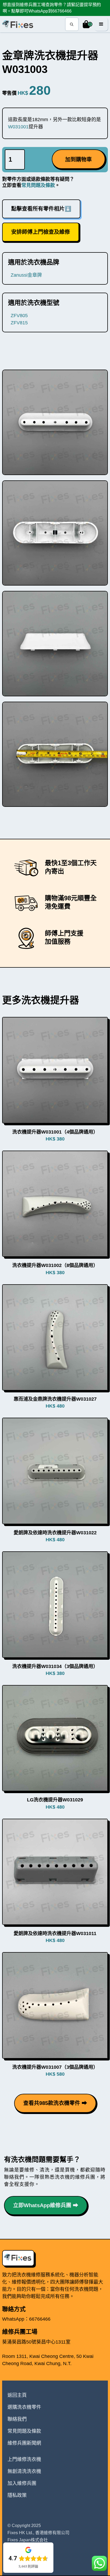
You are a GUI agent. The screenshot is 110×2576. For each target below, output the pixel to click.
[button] (87, 24)
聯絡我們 (17, 2419)
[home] (18, 24)
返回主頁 (17, 2395)
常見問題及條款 (38, 185)
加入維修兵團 (22, 2483)
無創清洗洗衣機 (24, 2471)
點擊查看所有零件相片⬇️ (41, 209)
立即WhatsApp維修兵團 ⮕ (46, 2205)
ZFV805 (19, 316)
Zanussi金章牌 (26, 275)
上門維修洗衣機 (24, 2459)
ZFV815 (19, 323)
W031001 (18, 127)
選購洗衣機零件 (24, 2407)
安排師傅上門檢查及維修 (41, 232)
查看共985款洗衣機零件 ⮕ (55, 2103)
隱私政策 (17, 2495)
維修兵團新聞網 (24, 2443)
